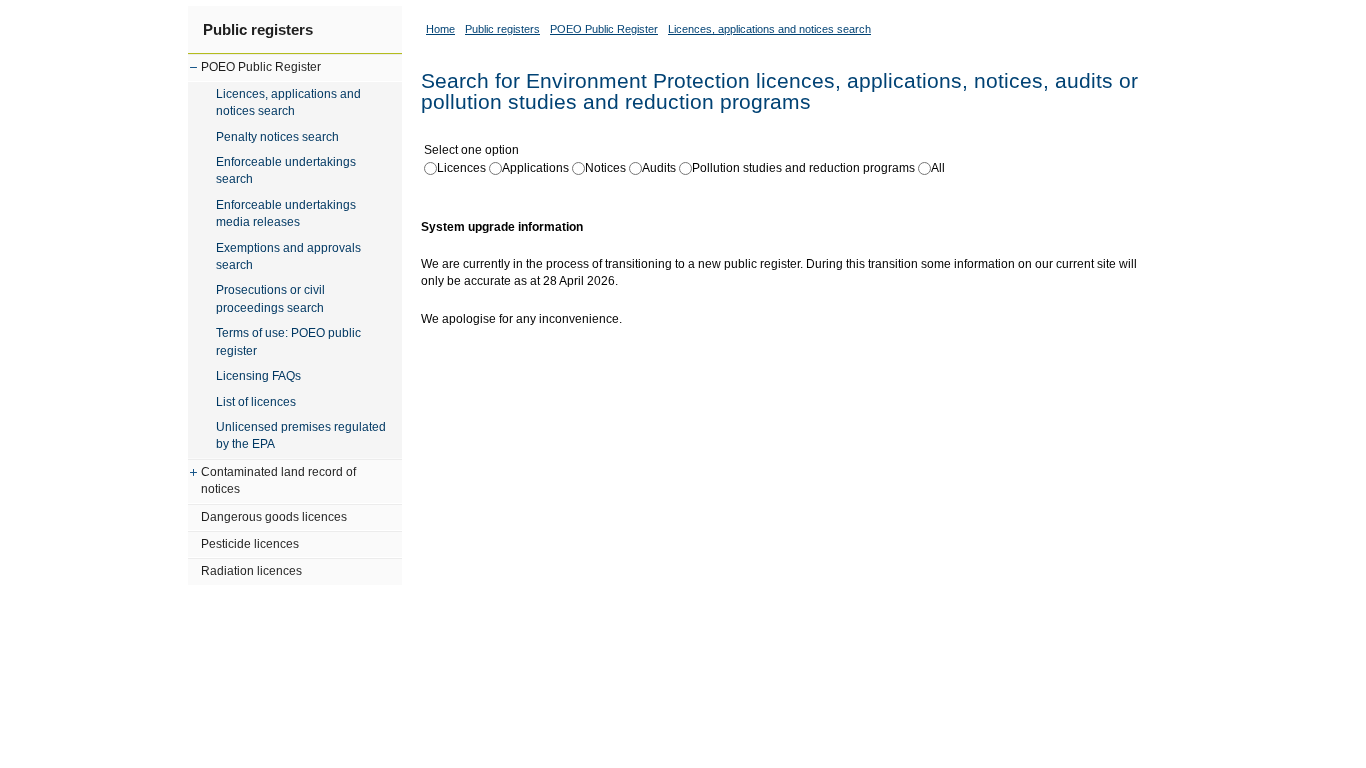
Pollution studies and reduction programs (803, 168)
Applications (535, 168)
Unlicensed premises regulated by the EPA (301, 435)
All (938, 168)
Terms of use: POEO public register (288, 341)
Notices (605, 168)
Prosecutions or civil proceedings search (270, 298)
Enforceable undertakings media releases (286, 213)
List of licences (256, 402)
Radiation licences (251, 571)
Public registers (258, 29)
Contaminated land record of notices (278, 480)
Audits (659, 168)
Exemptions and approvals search (288, 256)
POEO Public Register (261, 67)
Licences (461, 168)
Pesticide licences (250, 544)
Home (440, 29)
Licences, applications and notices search (288, 102)
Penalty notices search (277, 137)
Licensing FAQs (258, 376)
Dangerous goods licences (274, 517)
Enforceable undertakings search (286, 170)
